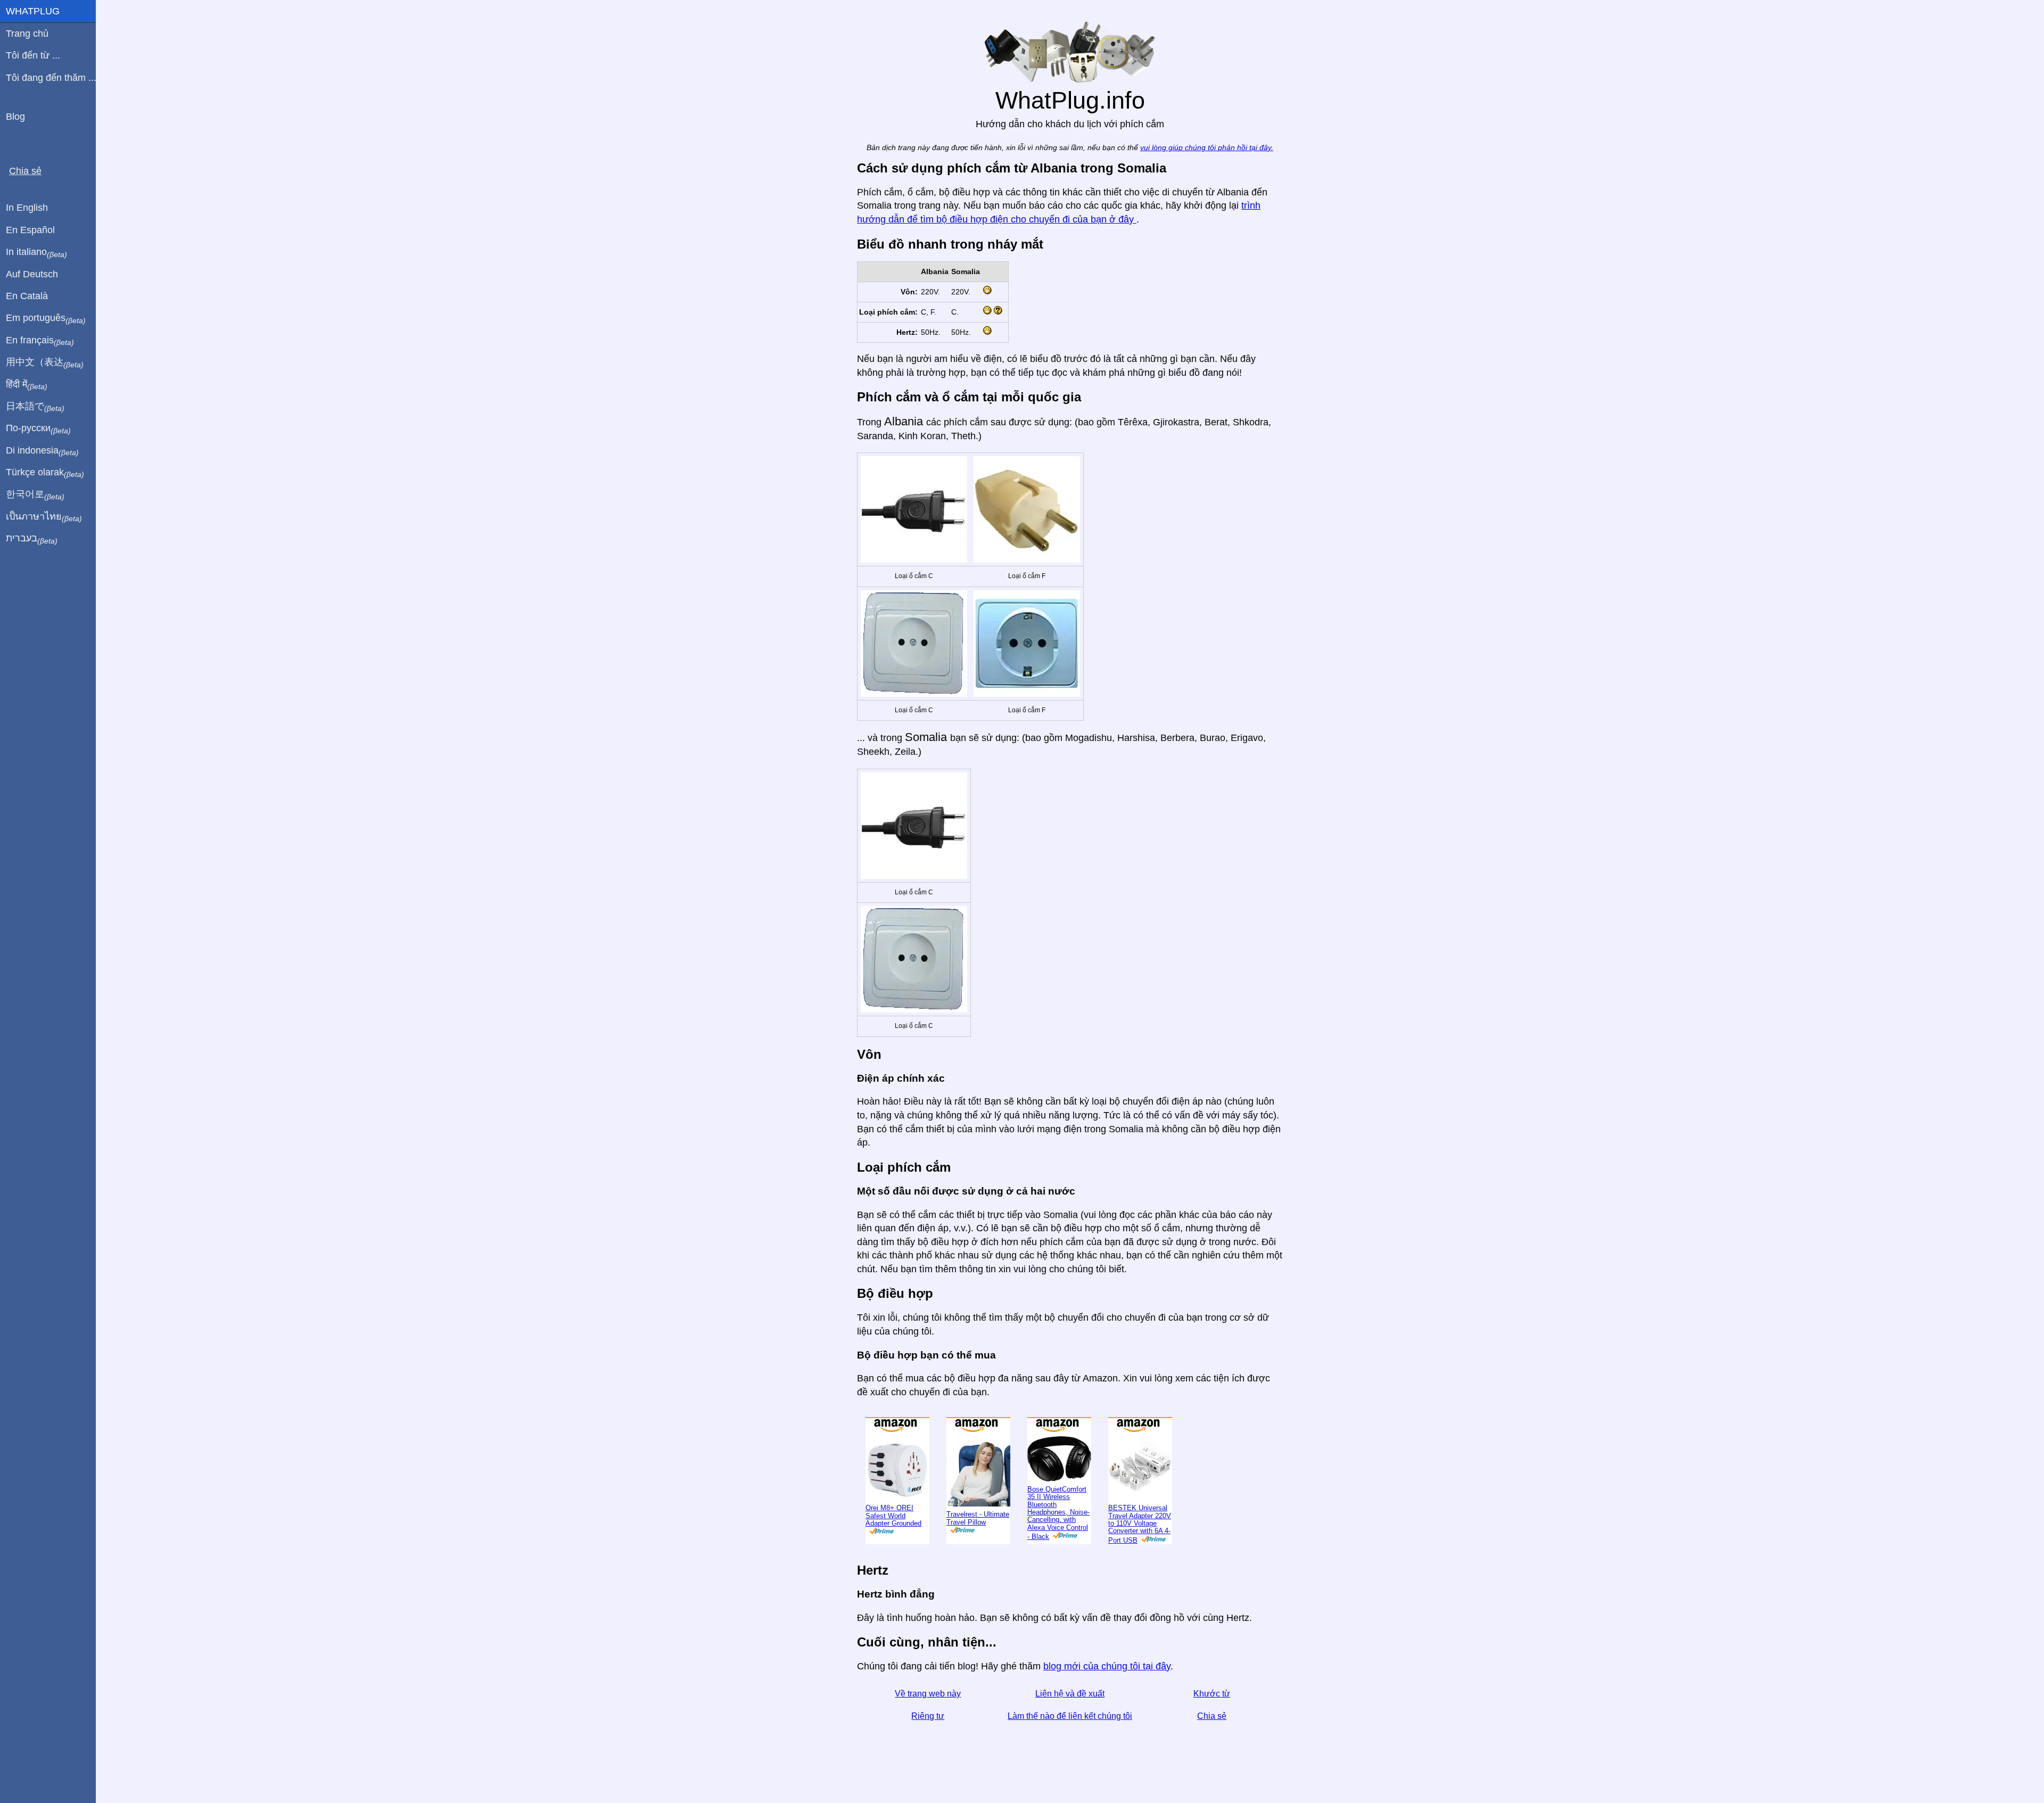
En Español (30, 230)
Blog (15, 117)
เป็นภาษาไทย (44, 517)
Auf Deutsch (32, 274)
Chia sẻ (1212, 1716)
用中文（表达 (45, 363)
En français (40, 341)
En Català (27, 296)
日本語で (35, 407)
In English (27, 208)
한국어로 (35, 495)
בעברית (32, 539)
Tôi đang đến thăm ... (51, 78)
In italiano (36, 252)
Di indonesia (42, 451)
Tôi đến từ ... (33, 55)
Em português (46, 318)
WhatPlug (33, 11)
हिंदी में (27, 385)
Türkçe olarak (45, 473)
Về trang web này (928, 1694)
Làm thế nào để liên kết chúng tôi (1070, 1716)
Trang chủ (27, 34)
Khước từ (1212, 1694)
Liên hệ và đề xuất (1070, 1694)
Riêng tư (928, 1716)
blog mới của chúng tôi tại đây (1107, 1666)
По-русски (38, 429)
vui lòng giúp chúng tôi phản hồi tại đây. (1207, 148)
